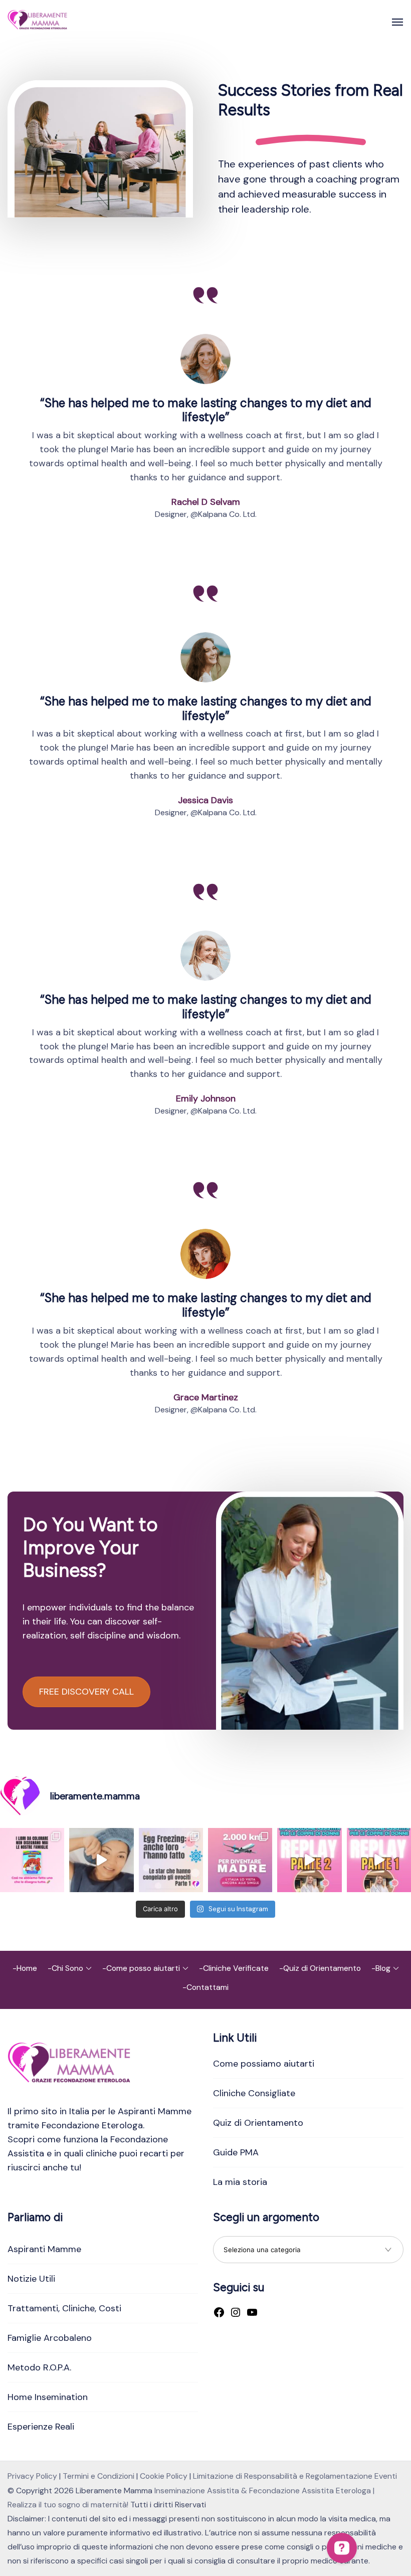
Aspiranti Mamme (44, 2249)
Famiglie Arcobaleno (50, 2338)
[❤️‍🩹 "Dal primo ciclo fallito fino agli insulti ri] (171, 1860)
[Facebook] (219, 2313)
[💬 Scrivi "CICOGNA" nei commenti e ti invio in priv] (101, 1860)
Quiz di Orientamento (258, 2123)
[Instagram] (236, 2313)
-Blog (381, 1968)
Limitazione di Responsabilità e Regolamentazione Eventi (295, 2476)
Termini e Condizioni (98, 2476)
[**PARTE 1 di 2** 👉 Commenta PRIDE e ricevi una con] (379, 1860)
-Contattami (205, 1987)
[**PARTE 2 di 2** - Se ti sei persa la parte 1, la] (309, 1860)
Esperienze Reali (41, 2427)
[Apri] (397, 22)
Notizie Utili (31, 2279)
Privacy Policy (32, 2476)
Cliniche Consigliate (254, 2093)
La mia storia (240, 2182)
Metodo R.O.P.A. (39, 2367)
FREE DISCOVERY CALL (86, 1692)
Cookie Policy (164, 2476)
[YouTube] (252, 2313)
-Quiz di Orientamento (320, 1968)
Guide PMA (236, 2152)
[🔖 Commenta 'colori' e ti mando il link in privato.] (32, 1860)
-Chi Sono (65, 1968)
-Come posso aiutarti (141, 1968)
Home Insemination (48, 2397)
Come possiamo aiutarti (264, 2064)
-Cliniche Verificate (234, 1968)
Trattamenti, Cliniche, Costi (64, 2308)
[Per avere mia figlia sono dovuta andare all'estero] (240, 1860)
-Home (25, 1968)
